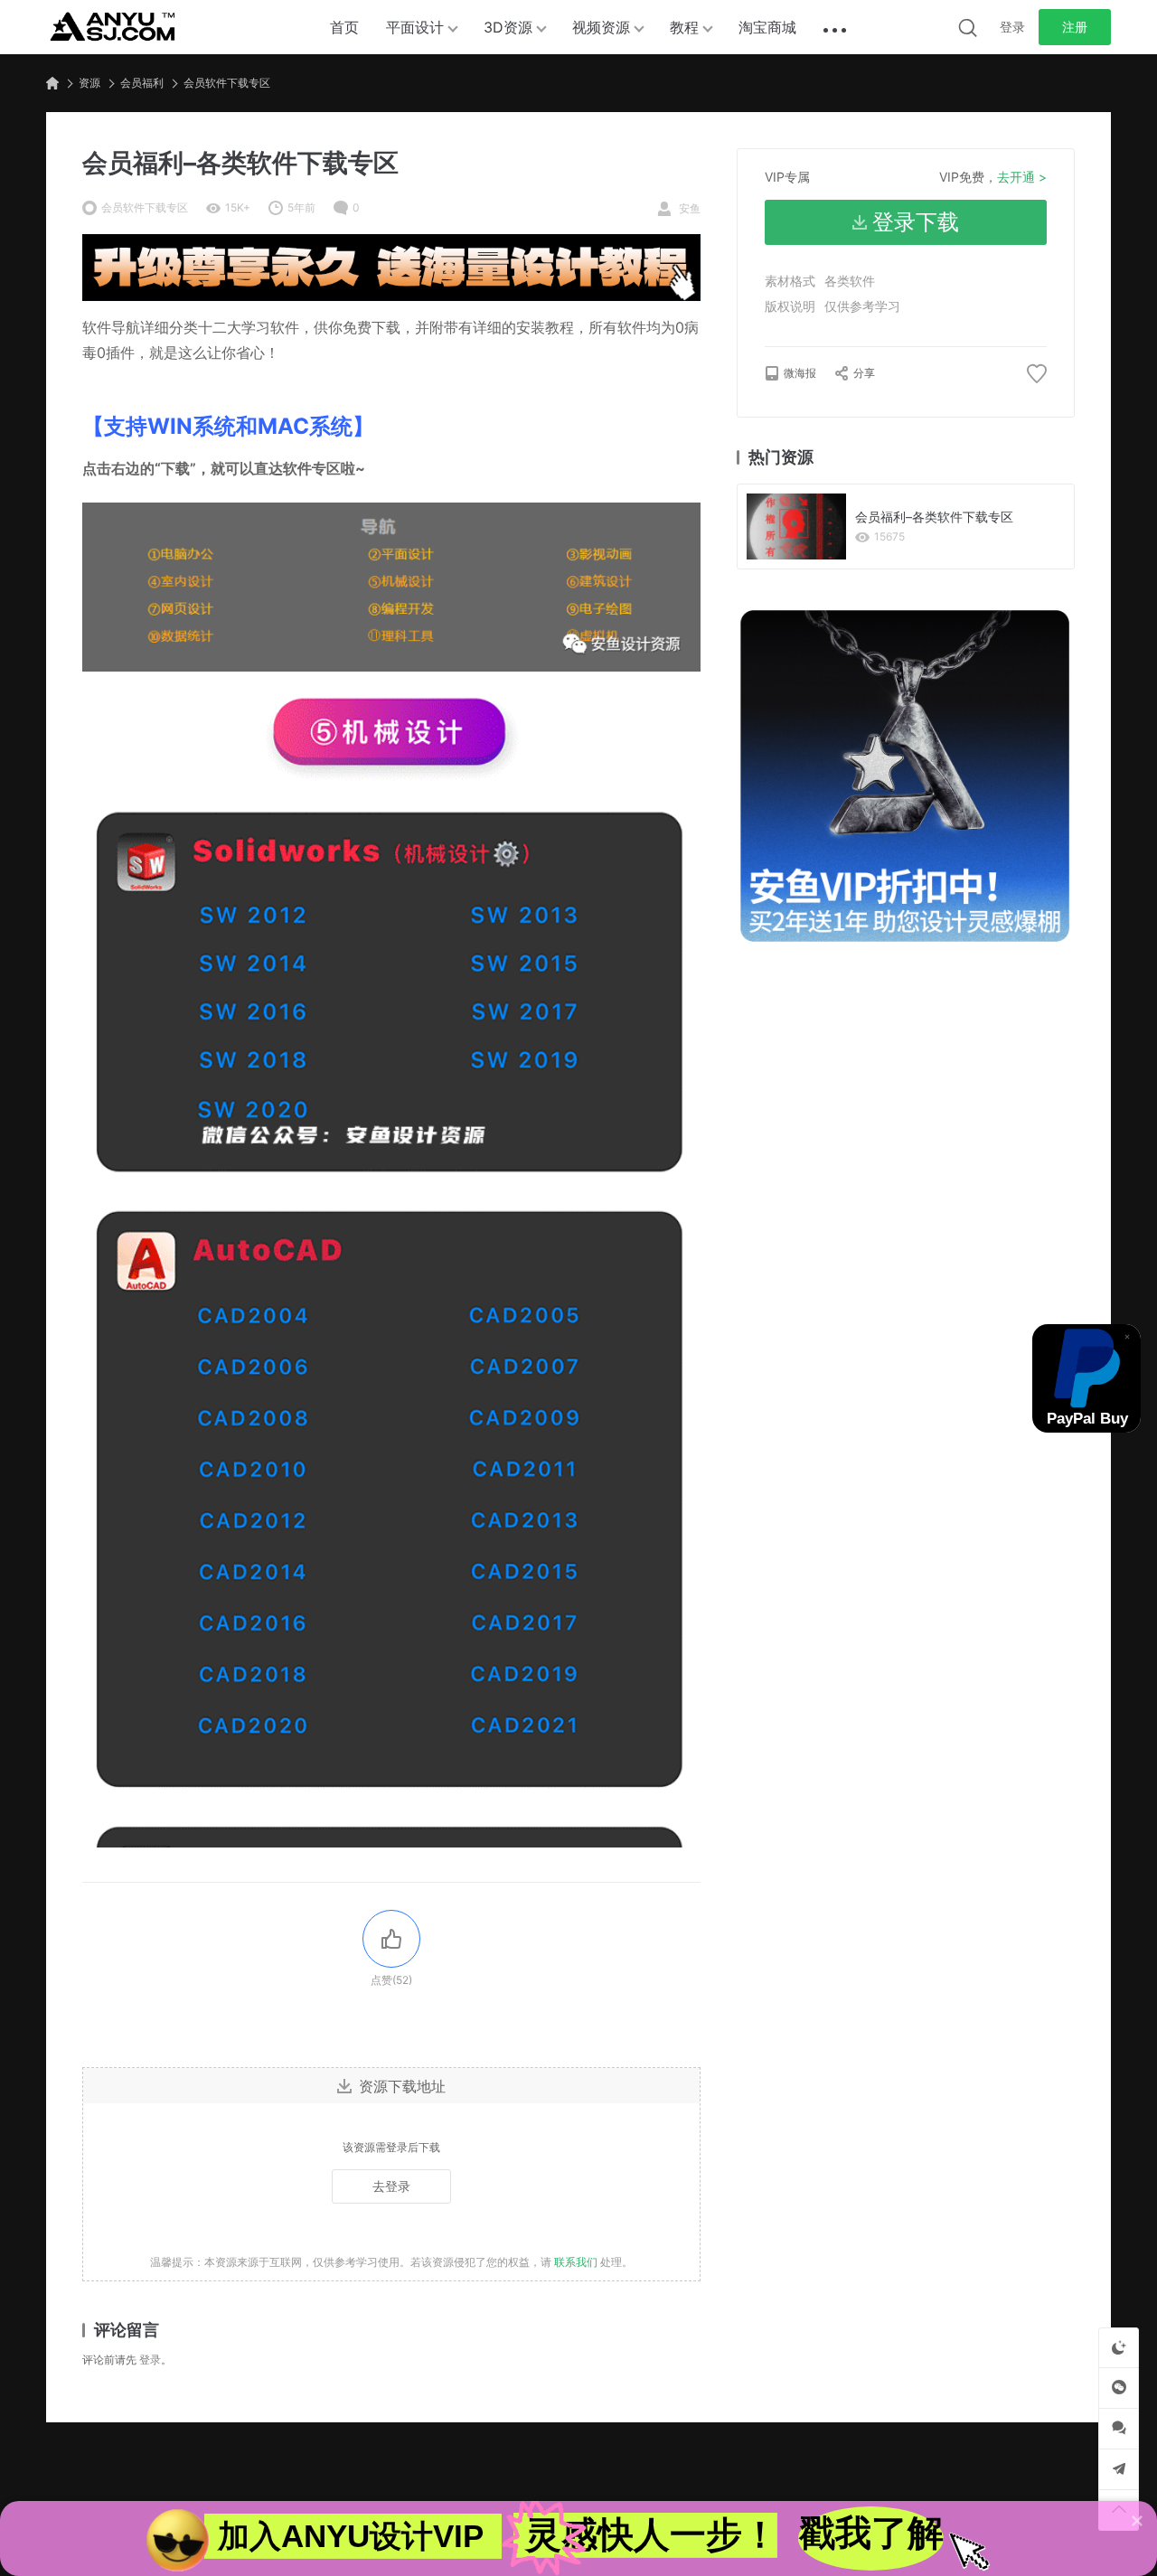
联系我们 (576, 2262)
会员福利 (142, 83)
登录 (1012, 27)
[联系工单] (1119, 2428)
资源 (89, 83)
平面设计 (415, 27)
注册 (1075, 27)
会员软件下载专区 (227, 83)
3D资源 (508, 27)
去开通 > (1022, 177)
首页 (344, 27)
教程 (684, 27)
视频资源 (601, 27)
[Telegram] (1119, 2469)
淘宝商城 (767, 27)
